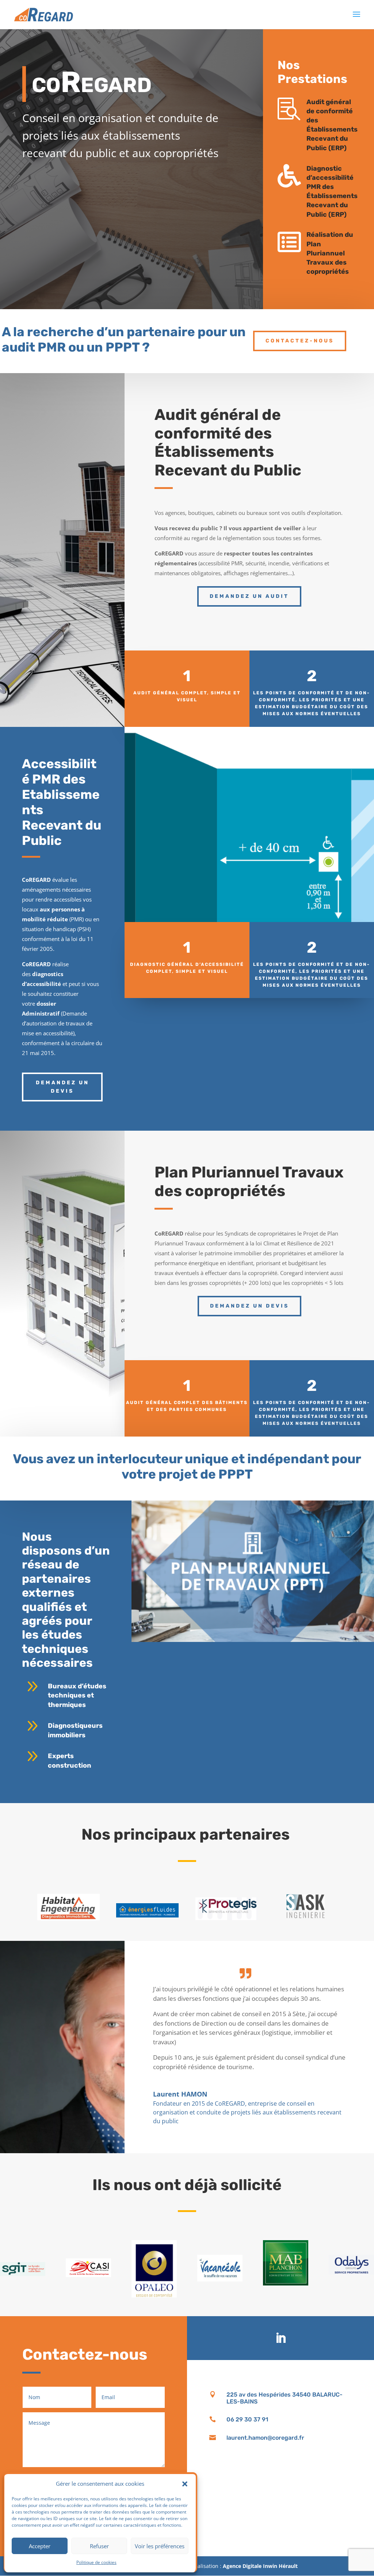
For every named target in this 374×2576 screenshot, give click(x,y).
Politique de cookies (96, 2562)
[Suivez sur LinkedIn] (280, 2338)
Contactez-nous (300, 341)
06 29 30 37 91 (247, 2419)
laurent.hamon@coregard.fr (265, 2438)
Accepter (40, 2546)
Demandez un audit (249, 596)
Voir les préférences (160, 2546)
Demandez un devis (62, 1087)
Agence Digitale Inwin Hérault (260, 2566)
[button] (185, 2484)
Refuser (99, 2546)
